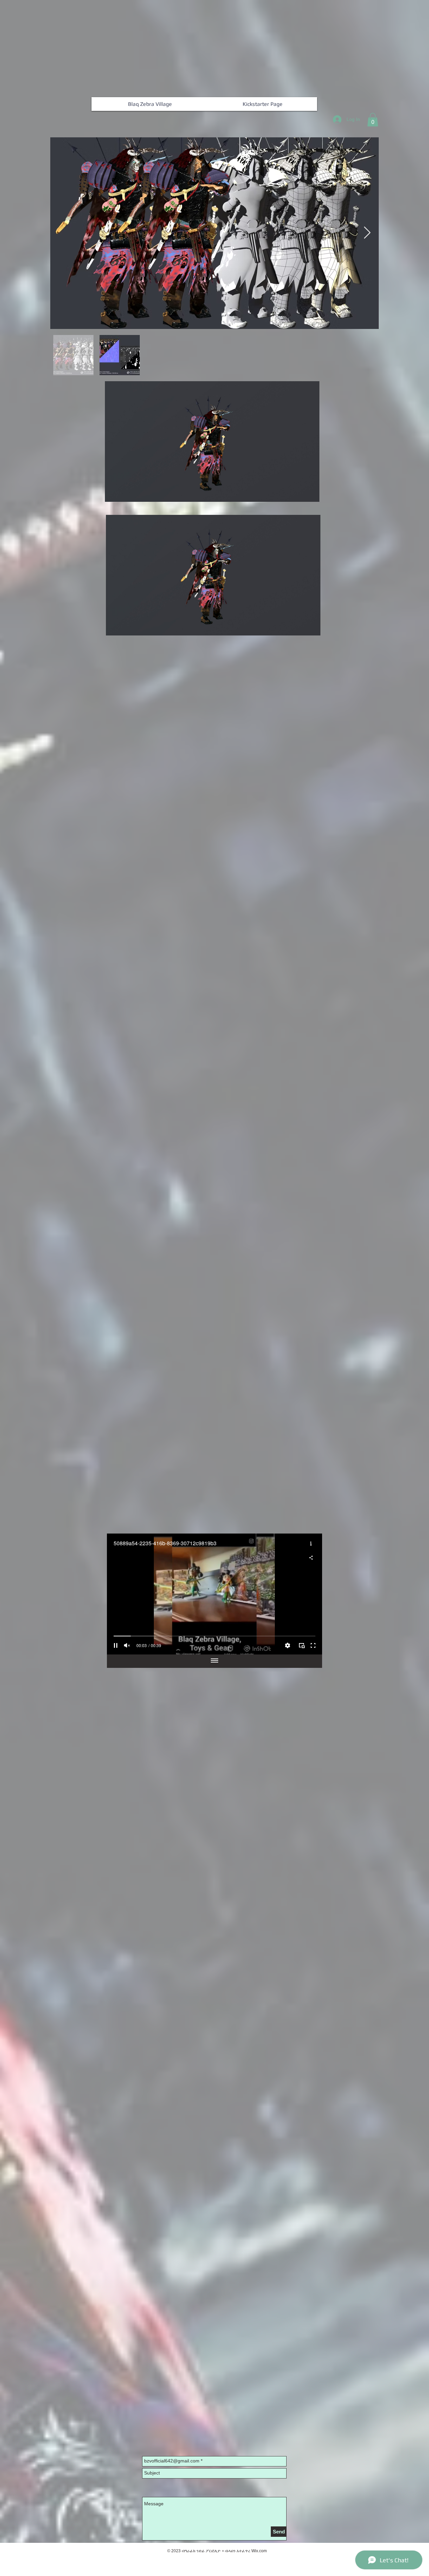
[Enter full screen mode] (313, 1645)
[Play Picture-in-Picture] (302, 1645)
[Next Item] (367, 233)
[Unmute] (127, 1645)
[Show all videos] (214, 1661)
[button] (373, 120)
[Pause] (116, 1645)
